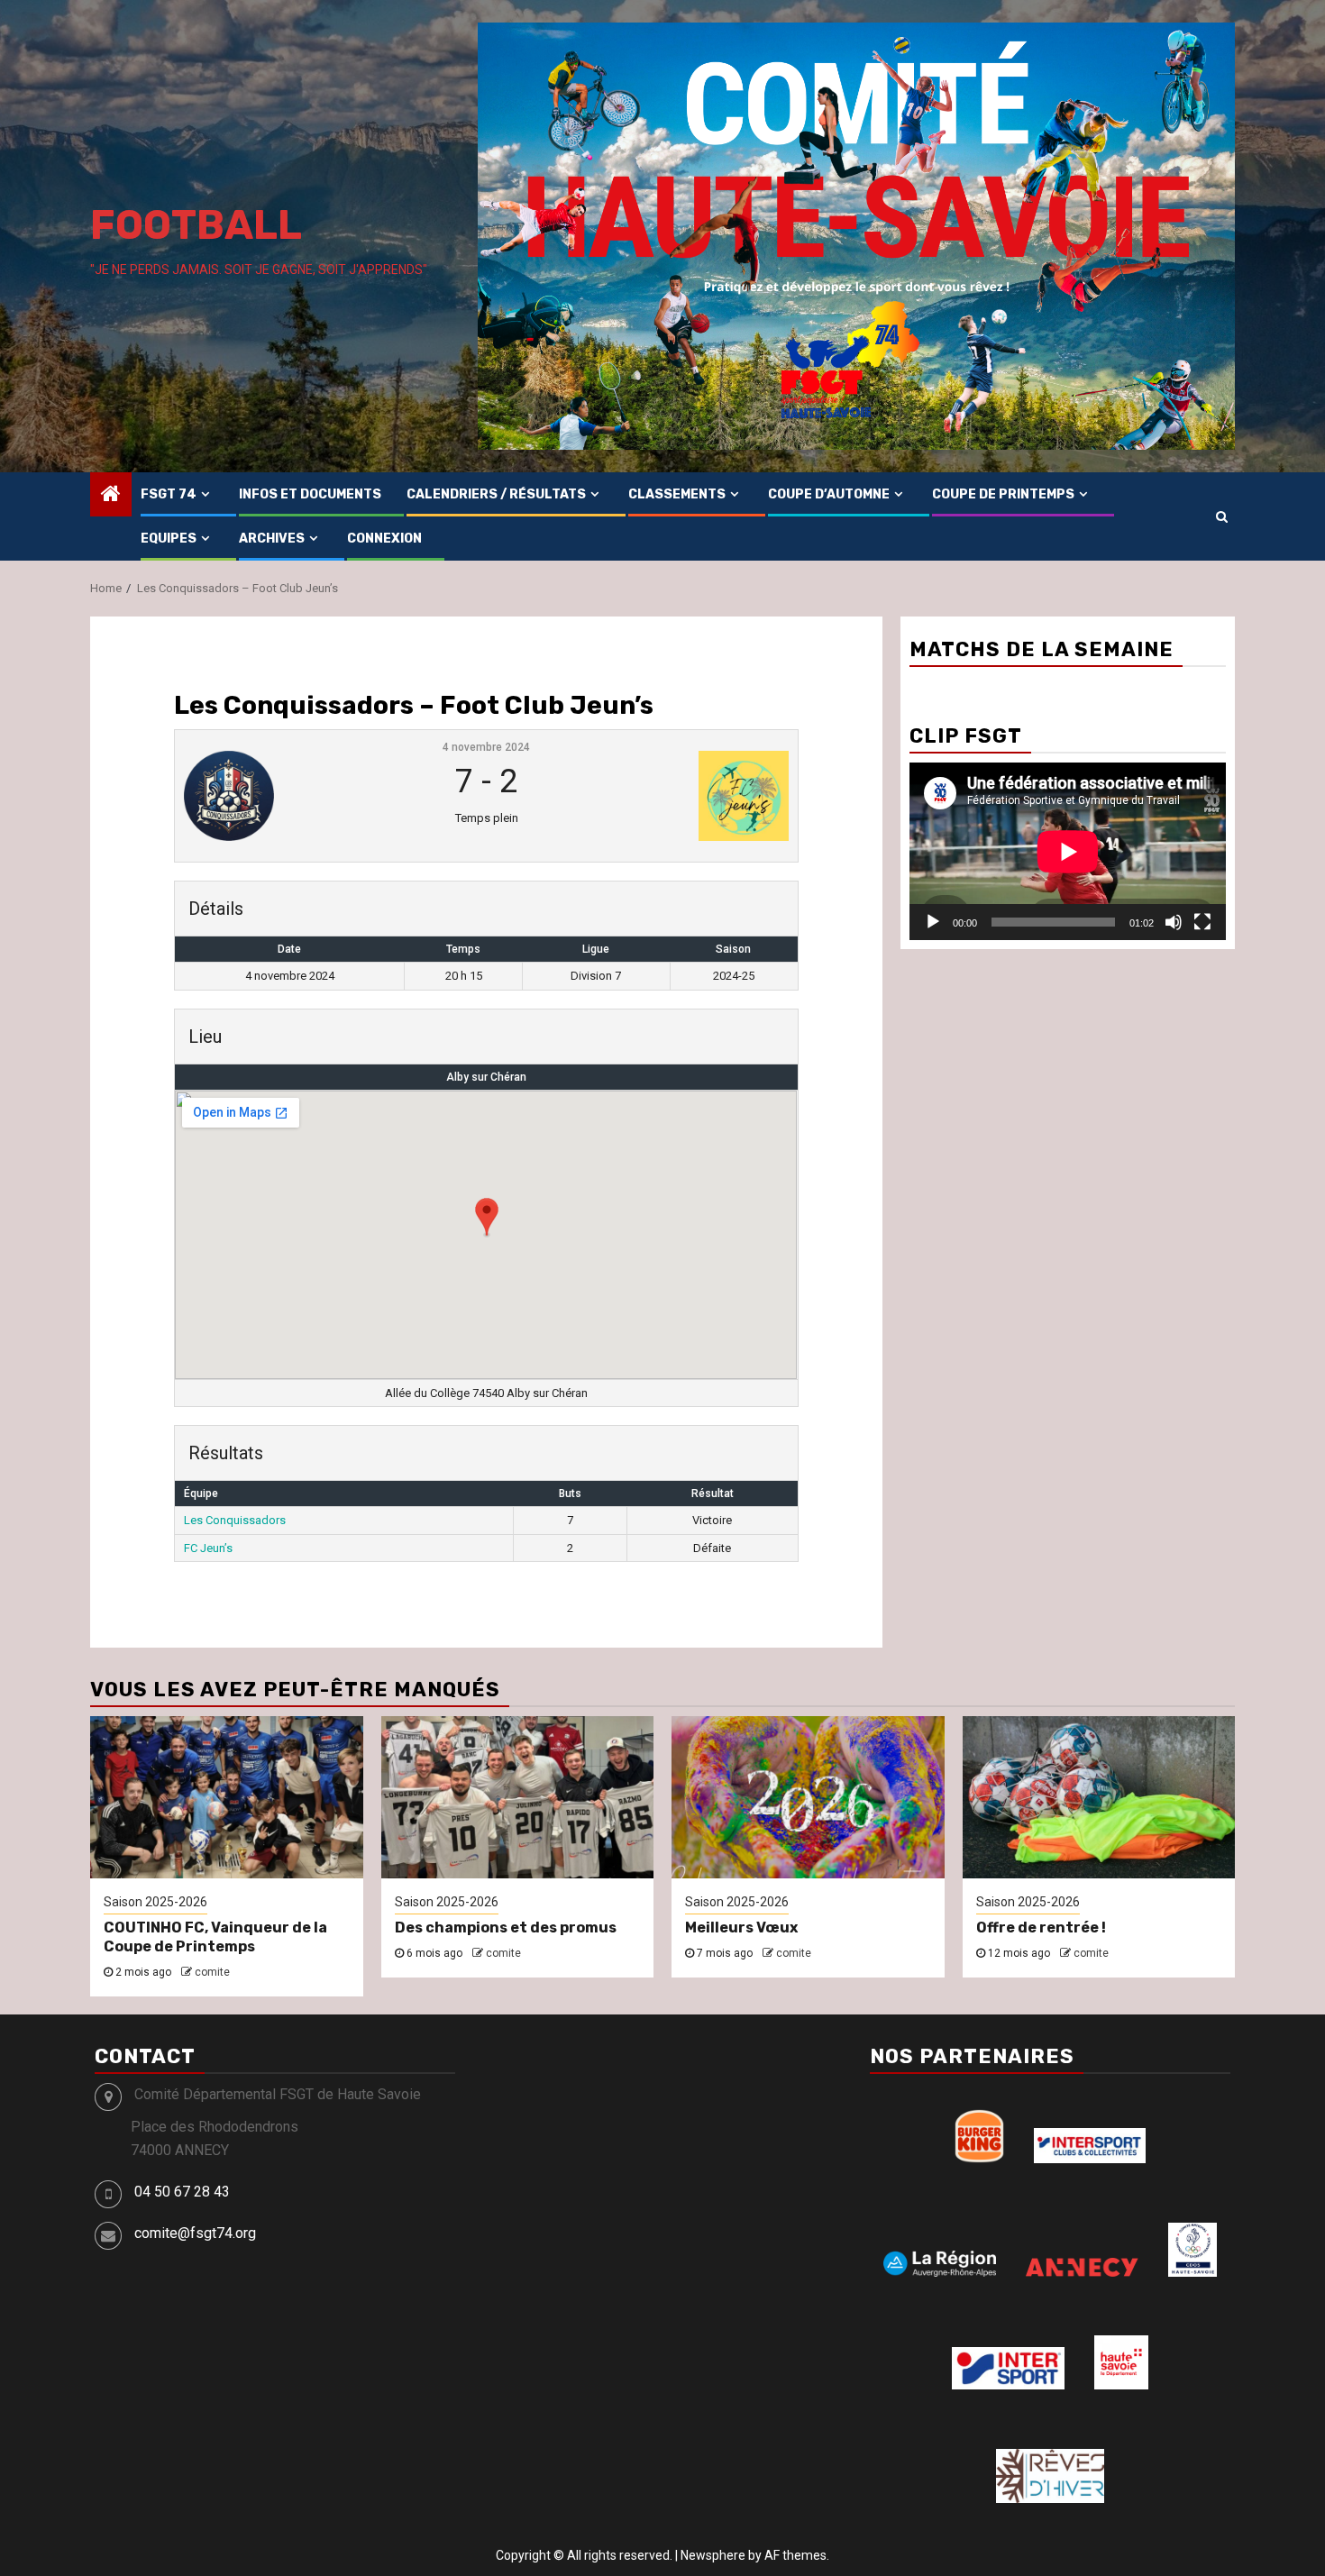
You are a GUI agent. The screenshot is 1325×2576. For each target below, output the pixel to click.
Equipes (169, 539)
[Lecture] (933, 922)
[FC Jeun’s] (686, 796)
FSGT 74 (169, 494)
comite (212, 1972)
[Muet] (1174, 922)
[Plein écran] (1202, 922)
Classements (677, 494)
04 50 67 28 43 (182, 2192)
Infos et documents (310, 494)
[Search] (1222, 516)
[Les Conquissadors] (287, 796)
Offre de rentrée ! (1041, 1927)
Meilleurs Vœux (741, 1927)
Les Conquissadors (235, 1520)
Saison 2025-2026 (155, 1902)
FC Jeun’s (208, 1548)
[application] (1068, 851)
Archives (272, 539)
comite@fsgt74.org (195, 2233)
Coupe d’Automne (829, 494)
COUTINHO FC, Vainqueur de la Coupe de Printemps (215, 1937)
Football (196, 225)
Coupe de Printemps (1003, 494)
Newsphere (713, 2555)
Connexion (384, 539)
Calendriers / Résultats (496, 494)
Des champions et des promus (506, 1927)
